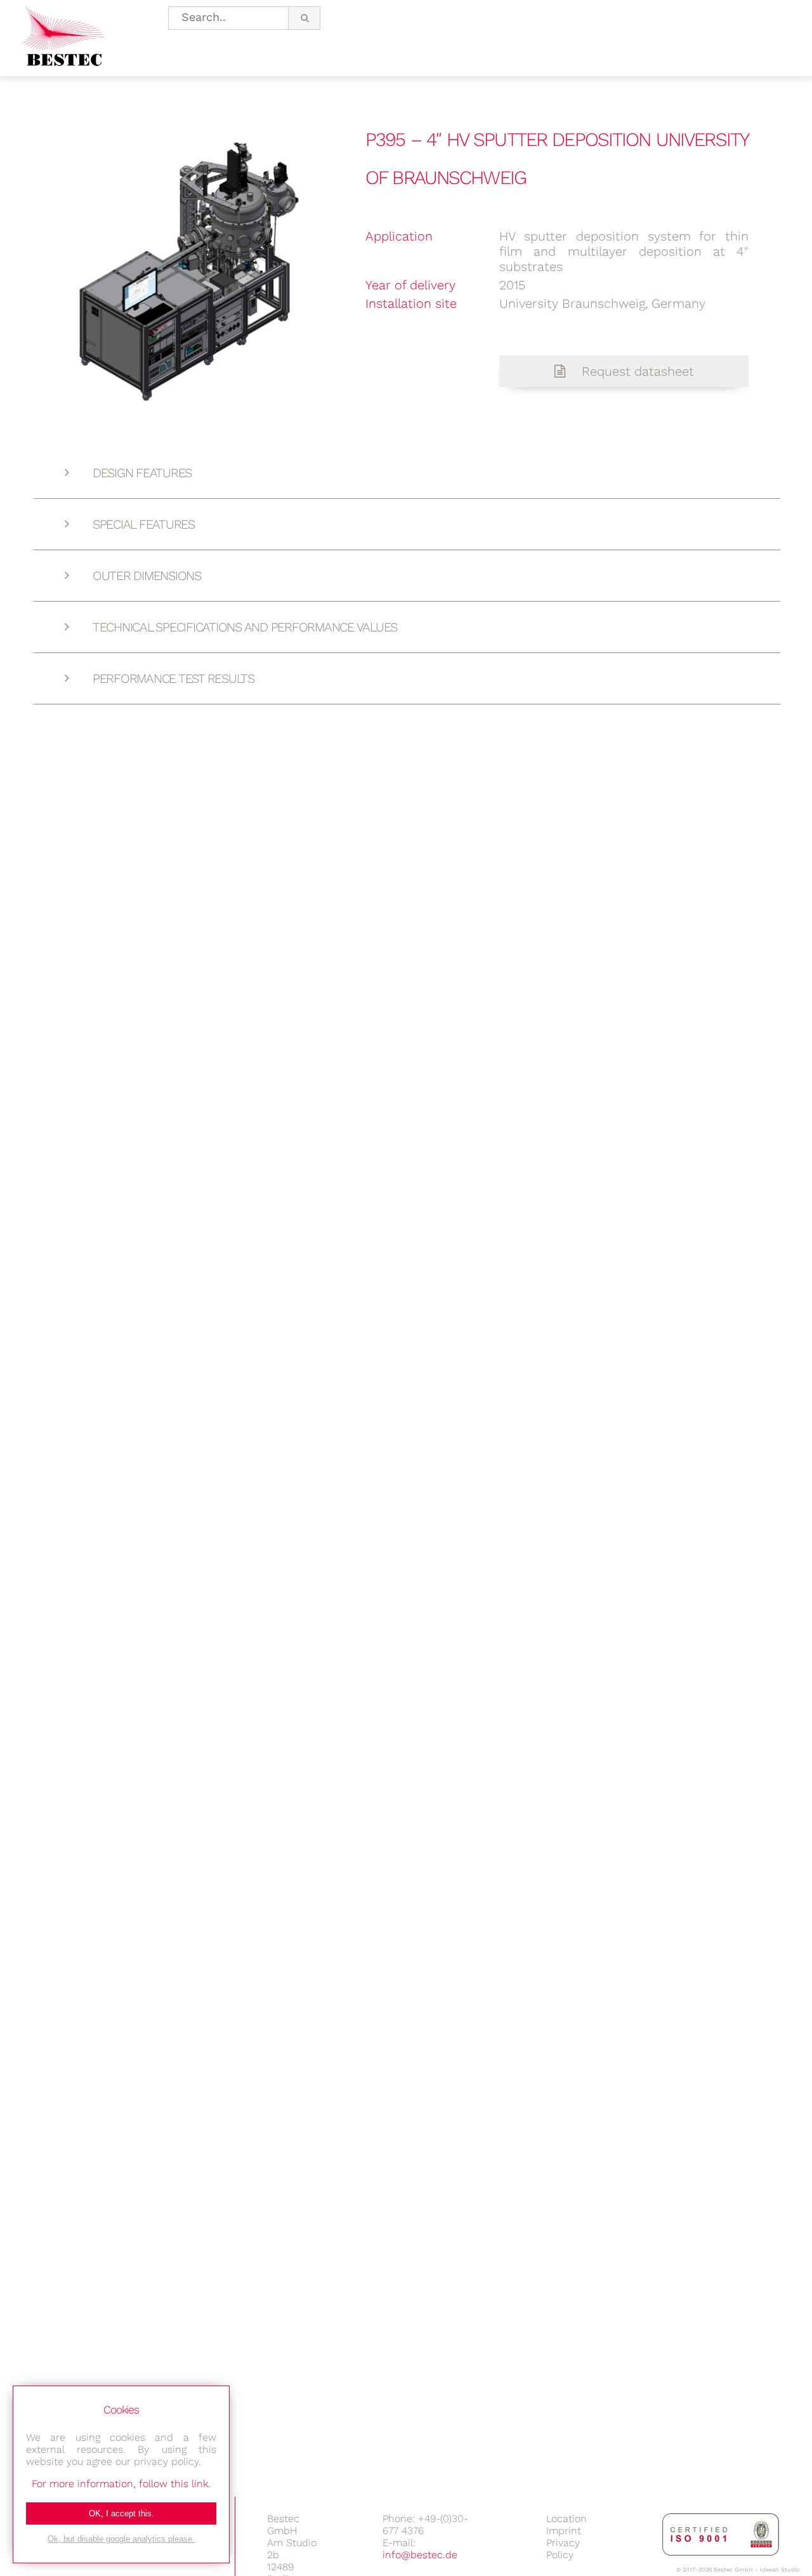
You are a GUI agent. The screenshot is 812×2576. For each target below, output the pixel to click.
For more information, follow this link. (121, 2484)
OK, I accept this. (121, 2513)
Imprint (564, 2531)
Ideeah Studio (780, 2570)
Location (566, 2519)
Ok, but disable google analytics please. (121, 2539)
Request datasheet (636, 371)
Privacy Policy (563, 2549)
